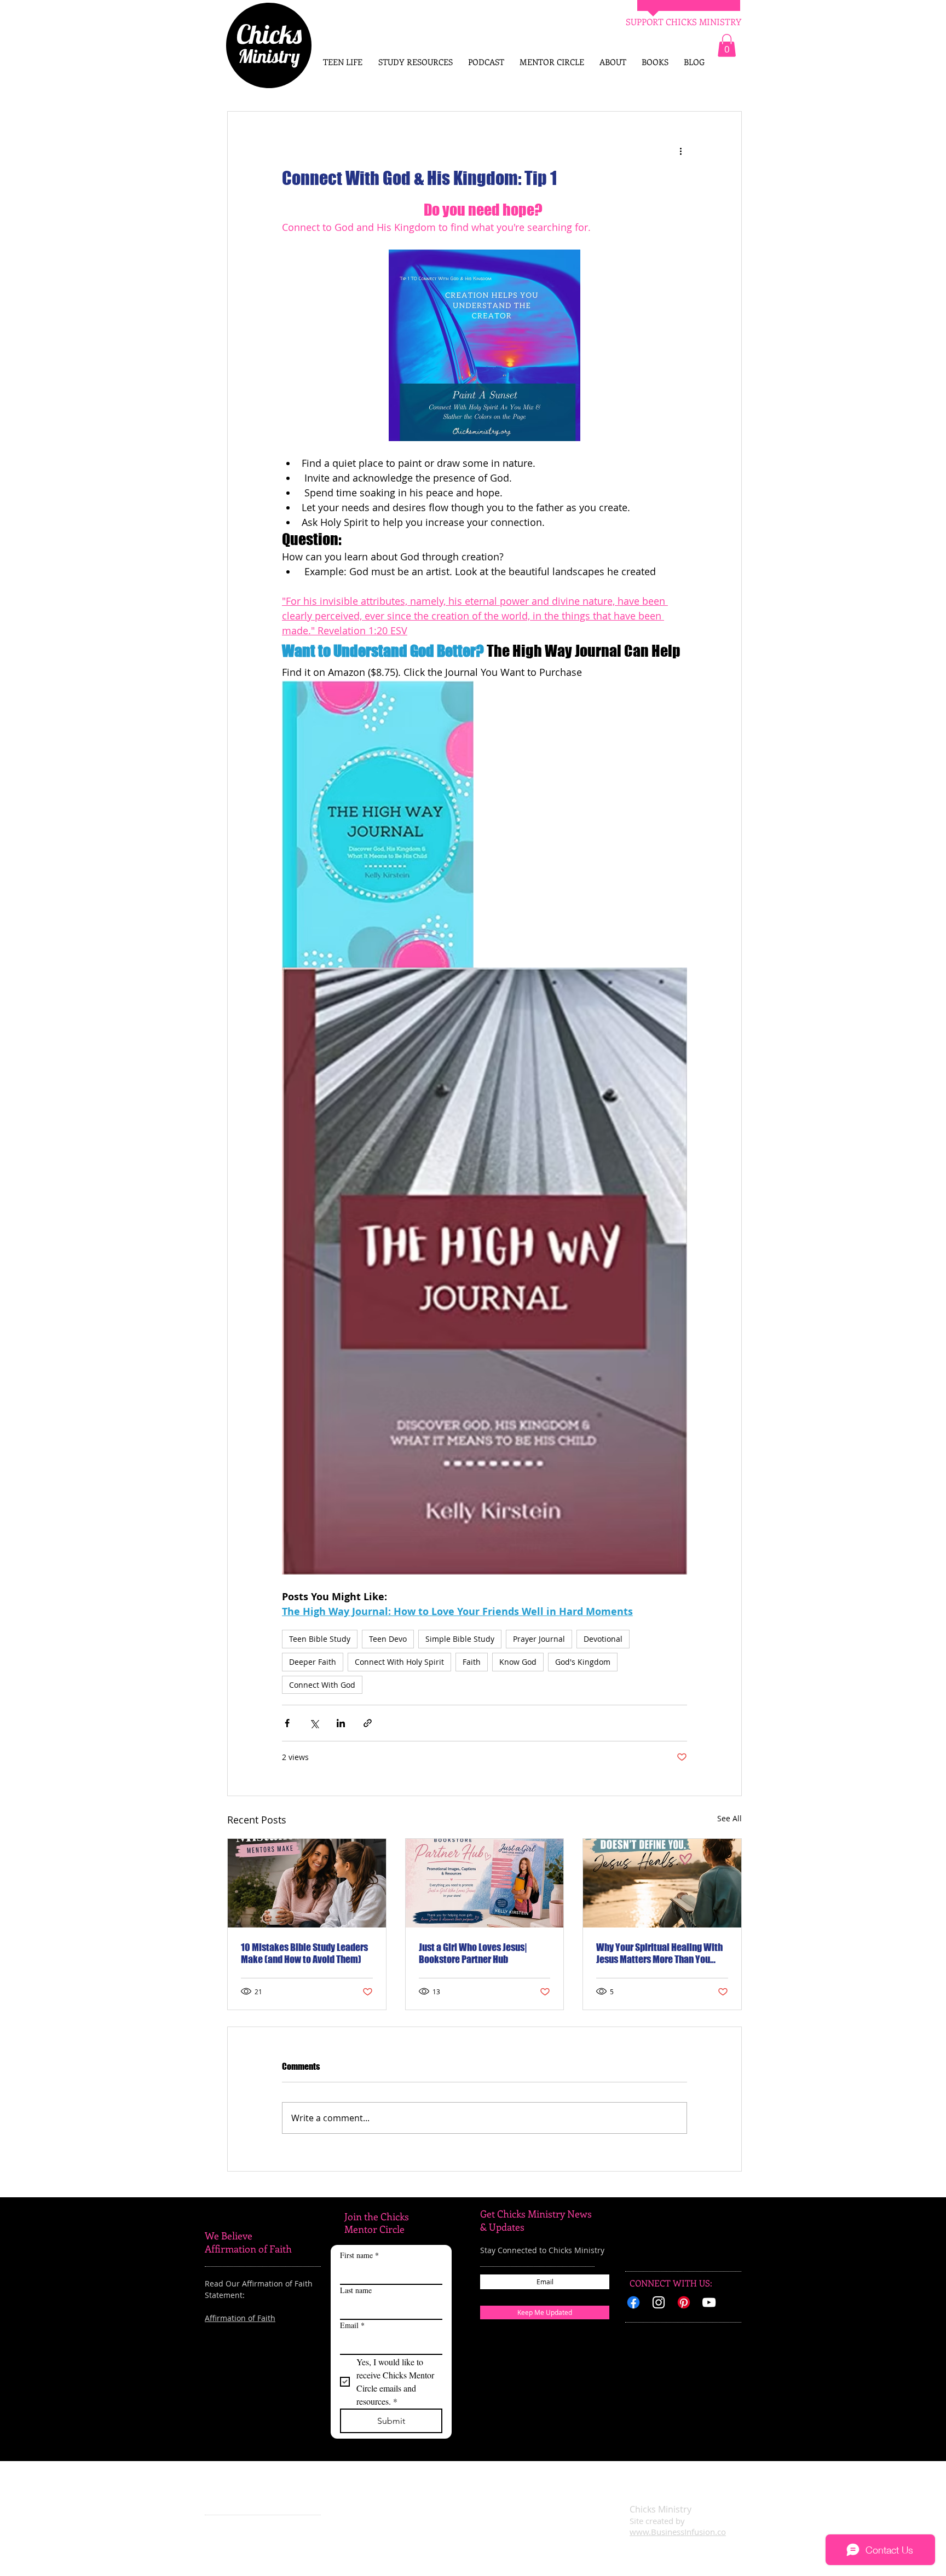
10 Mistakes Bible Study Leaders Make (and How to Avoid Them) (304, 1953)
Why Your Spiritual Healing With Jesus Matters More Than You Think (659, 1953)
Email (352, 2325)
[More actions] (680, 151)
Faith (472, 1662)
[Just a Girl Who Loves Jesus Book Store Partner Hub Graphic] (485, 1883)
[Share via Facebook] (287, 1723)
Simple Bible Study (460, 1639)
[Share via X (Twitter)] (314, 1723)
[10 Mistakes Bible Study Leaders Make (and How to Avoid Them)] (307, 1883)
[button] (727, 45)
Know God (518, 1662)
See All (729, 1818)
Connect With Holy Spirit (399, 1662)
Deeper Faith (313, 1662)
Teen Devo (388, 1639)
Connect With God (322, 1685)
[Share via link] (368, 1723)
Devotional (603, 1639)
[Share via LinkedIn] (341, 1723)
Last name (356, 2290)
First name (359, 2255)
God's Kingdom (583, 1662)
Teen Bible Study (320, 1639)
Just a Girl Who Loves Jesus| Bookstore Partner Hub (473, 1953)
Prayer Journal (539, 1639)
